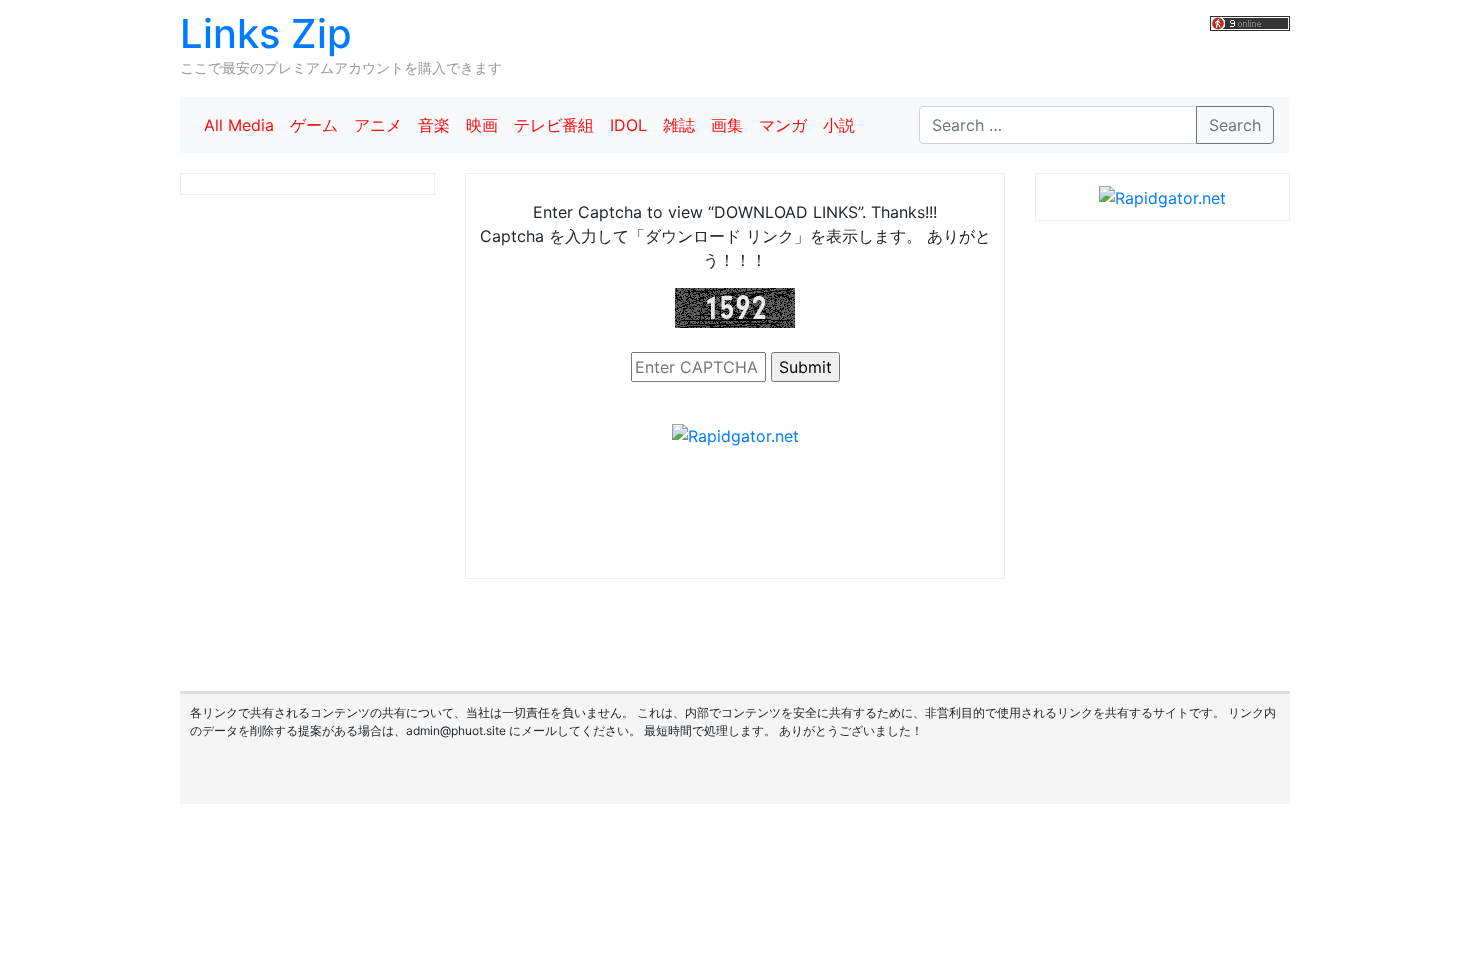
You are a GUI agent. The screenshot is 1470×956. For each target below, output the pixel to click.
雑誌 (679, 125)
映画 (482, 125)
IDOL (628, 125)
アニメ (378, 125)
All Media (239, 125)
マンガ (783, 125)
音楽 (434, 125)
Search (1235, 125)
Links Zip (266, 33)
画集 (727, 125)
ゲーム (314, 125)
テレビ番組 (554, 125)
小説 (839, 125)
